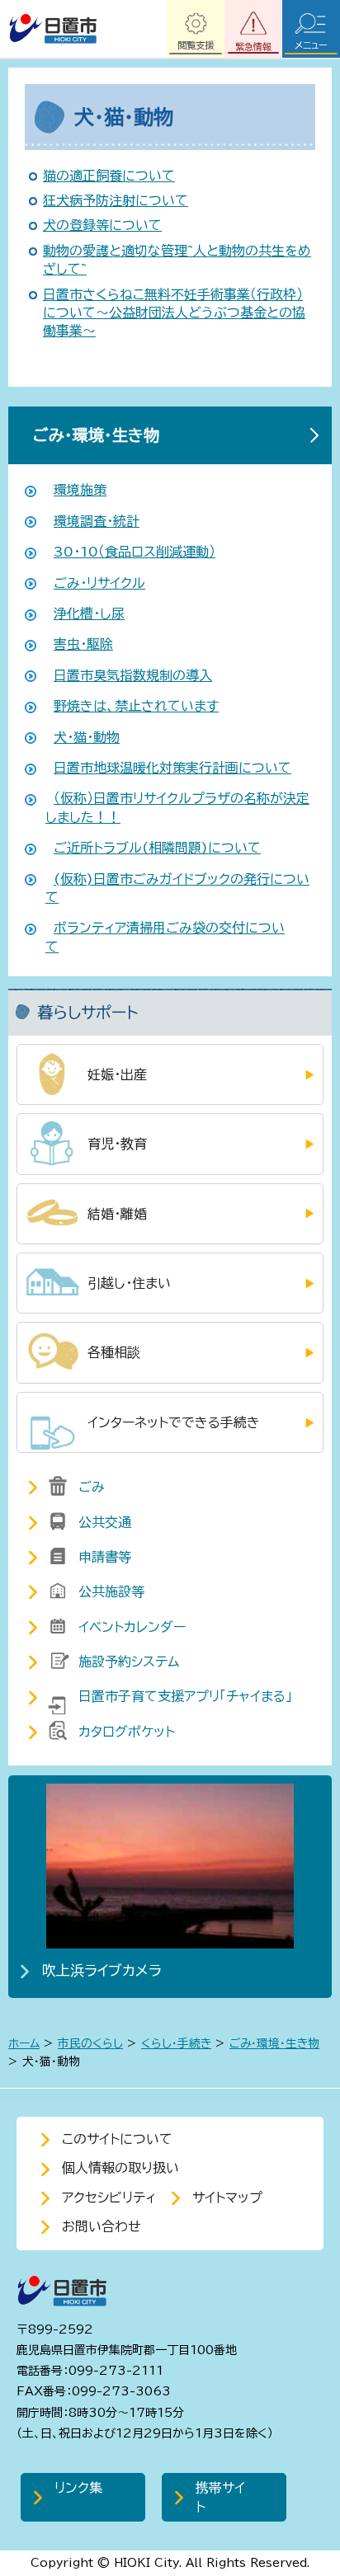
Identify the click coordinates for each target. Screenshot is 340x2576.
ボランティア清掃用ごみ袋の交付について (165, 937)
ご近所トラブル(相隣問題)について (157, 848)
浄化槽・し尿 (89, 613)
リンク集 (78, 2488)
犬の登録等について (102, 225)
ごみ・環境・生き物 (96, 435)
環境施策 (80, 490)
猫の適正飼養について (109, 176)
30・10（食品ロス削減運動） (135, 552)
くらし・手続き (176, 2043)
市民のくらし (90, 2043)
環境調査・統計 (97, 521)
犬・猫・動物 (87, 737)
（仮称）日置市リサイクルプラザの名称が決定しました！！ (177, 807)
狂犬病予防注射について (116, 200)
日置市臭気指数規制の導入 (133, 675)
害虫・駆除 (83, 644)
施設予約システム (129, 1662)
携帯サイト (220, 2497)
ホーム (24, 2043)
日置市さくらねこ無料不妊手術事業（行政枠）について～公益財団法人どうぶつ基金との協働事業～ (174, 313)
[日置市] (52, 29)
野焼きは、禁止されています (136, 706)
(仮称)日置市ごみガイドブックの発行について (177, 888)
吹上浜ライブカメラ (102, 1970)
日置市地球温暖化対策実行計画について (172, 768)
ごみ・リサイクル (99, 583)
